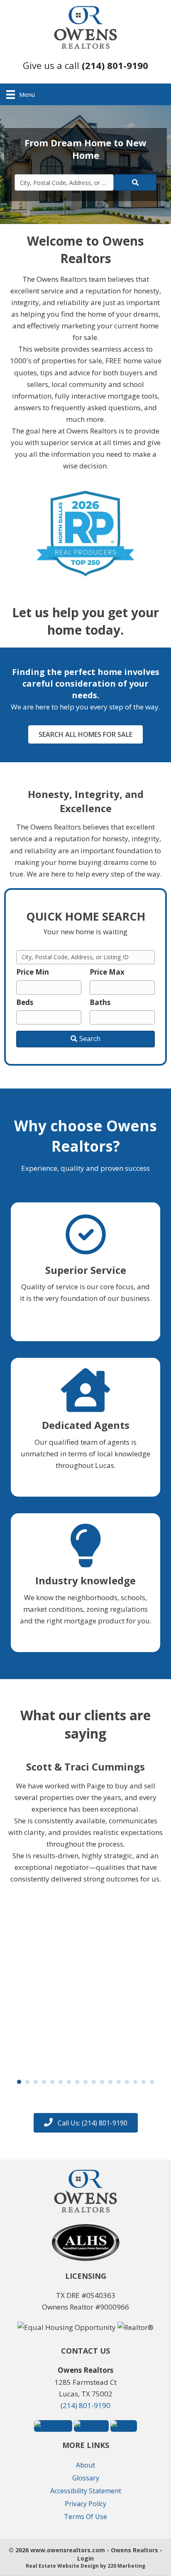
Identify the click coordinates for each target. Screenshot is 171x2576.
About (85, 2465)
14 (127, 2082)
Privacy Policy (85, 2504)
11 (102, 2082)
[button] (85, 65)
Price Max (107, 972)
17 (152, 2082)
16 (144, 2082)
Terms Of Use (85, 2517)
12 (110, 2082)
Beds (25, 1002)
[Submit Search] (135, 182)
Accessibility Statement (86, 2491)
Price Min (33, 972)
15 (135, 2082)
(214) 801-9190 (85, 2405)
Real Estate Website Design (62, 2566)
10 (94, 2082)
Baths (100, 1002)
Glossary (86, 2478)
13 (119, 2082)
